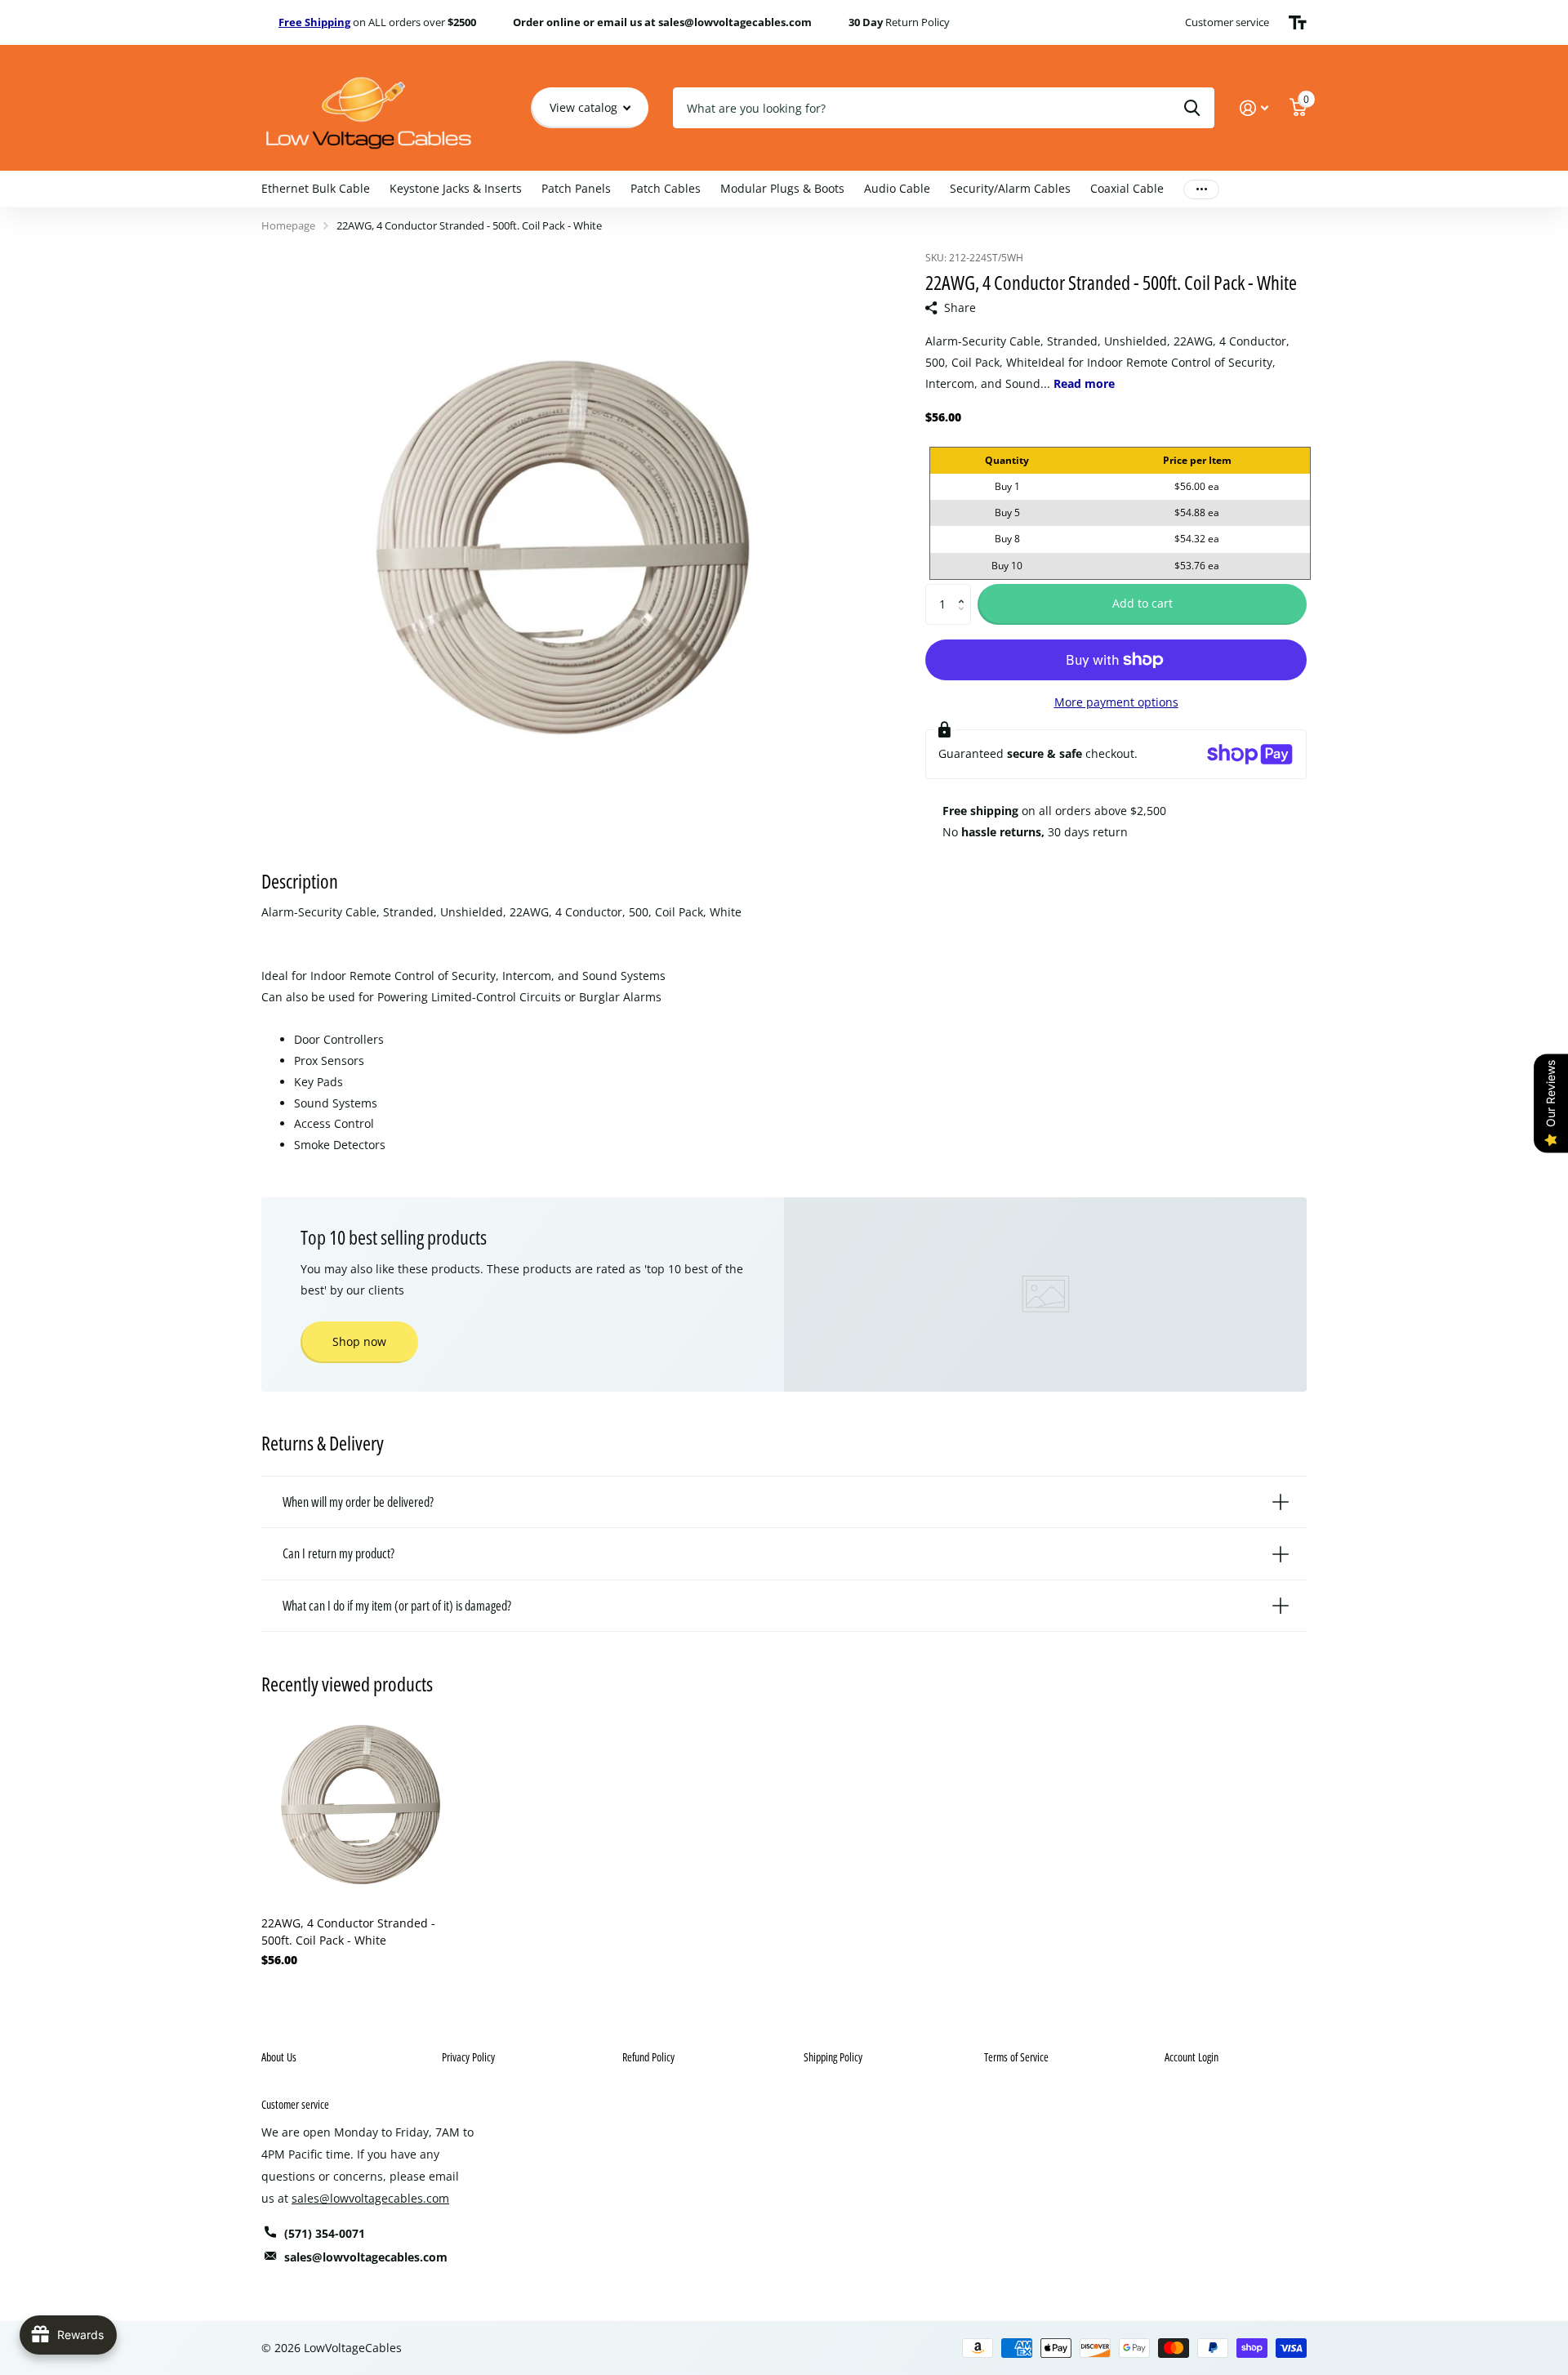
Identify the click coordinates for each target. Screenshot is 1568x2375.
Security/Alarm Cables (1010, 188)
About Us (279, 2057)
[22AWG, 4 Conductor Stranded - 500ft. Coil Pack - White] (361, 1805)
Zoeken (1192, 108)
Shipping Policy (833, 2057)
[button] (965, 590)
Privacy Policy (468, 2057)
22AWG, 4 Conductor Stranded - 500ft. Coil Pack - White (348, 1932)
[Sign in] (1254, 108)
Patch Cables (666, 188)
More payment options (1116, 702)
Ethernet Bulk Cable (316, 188)
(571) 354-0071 (325, 2233)
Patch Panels (576, 188)
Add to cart (1143, 603)
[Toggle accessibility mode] (1298, 23)
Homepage (288, 225)
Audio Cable (897, 188)
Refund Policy (648, 2057)
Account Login (1192, 2057)
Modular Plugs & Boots (782, 188)
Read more (1084, 383)
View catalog (585, 107)
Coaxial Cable (1127, 188)
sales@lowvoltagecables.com (370, 2198)
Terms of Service (1016, 2057)
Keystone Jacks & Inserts (456, 188)
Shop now (359, 1341)
